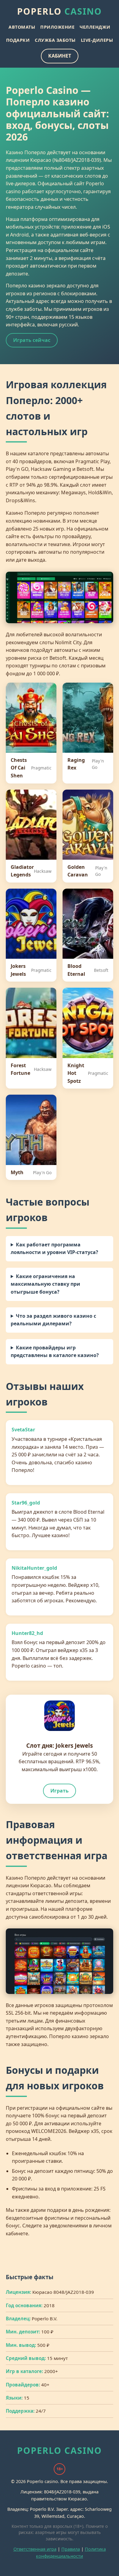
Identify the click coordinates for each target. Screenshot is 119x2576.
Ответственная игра (35, 2549)
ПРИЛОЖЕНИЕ (57, 27)
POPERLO (60, 11)
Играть (60, 1791)
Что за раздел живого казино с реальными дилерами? (53, 1320)
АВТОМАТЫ (22, 27)
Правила (71, 2549)
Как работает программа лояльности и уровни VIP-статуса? (54, 1249)
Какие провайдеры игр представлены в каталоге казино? (55, 1352)
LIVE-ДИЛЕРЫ (97, 40)
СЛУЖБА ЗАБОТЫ (55, 40)
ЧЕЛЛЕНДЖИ (95, 27)
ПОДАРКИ (18, 40)
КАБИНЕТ (60, 56)
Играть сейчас (32, 340)
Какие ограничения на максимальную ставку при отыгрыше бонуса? (45, 1284)
